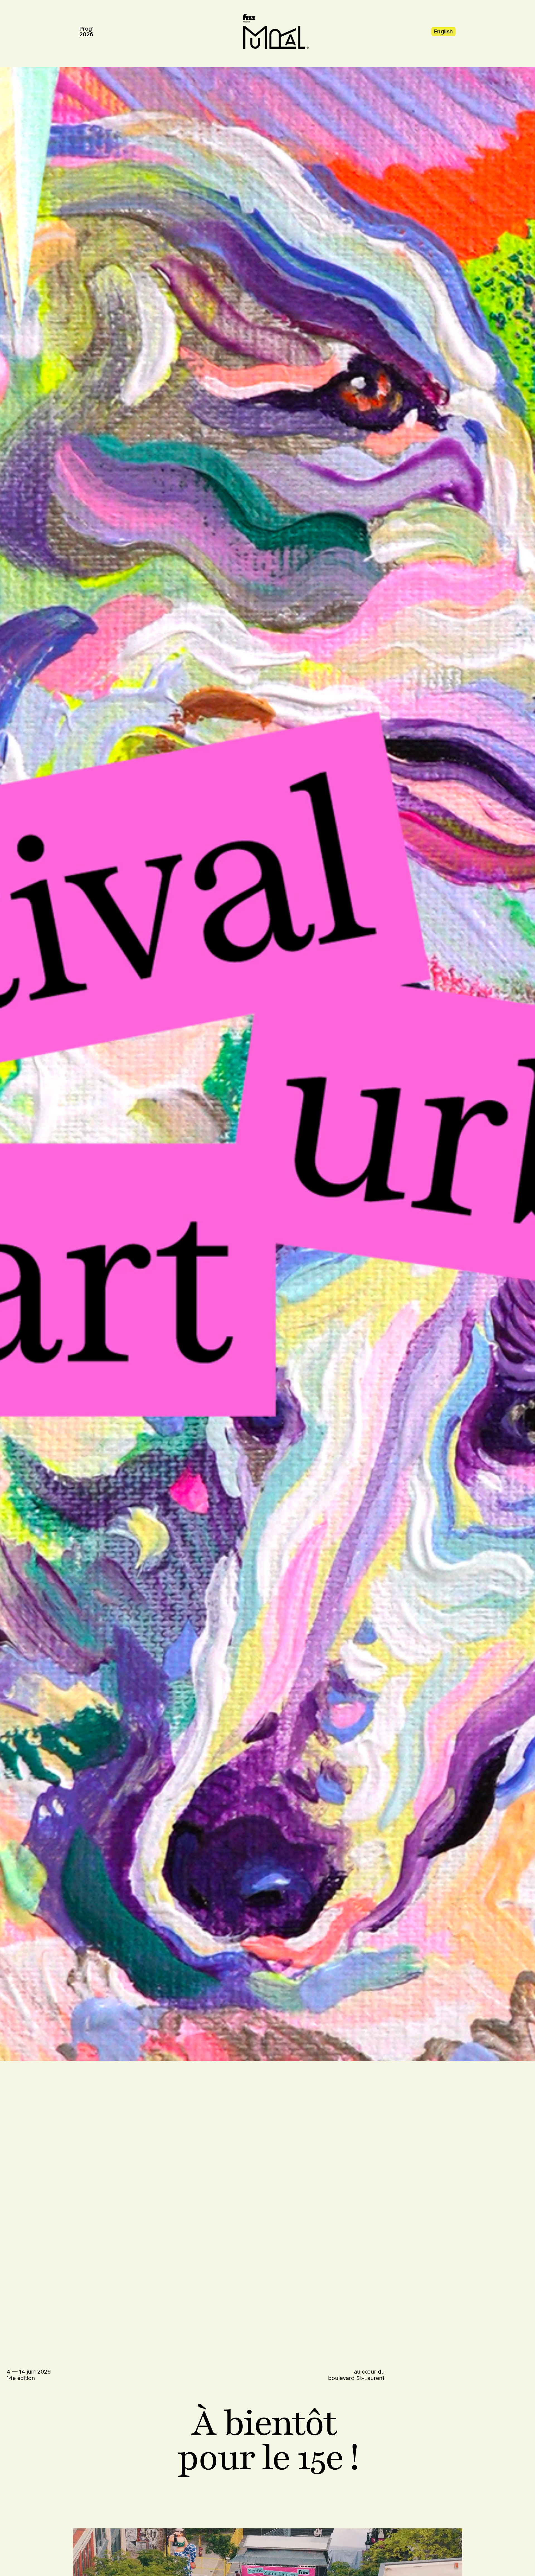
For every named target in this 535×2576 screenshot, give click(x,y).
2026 (86, 34)
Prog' (87, 29)
